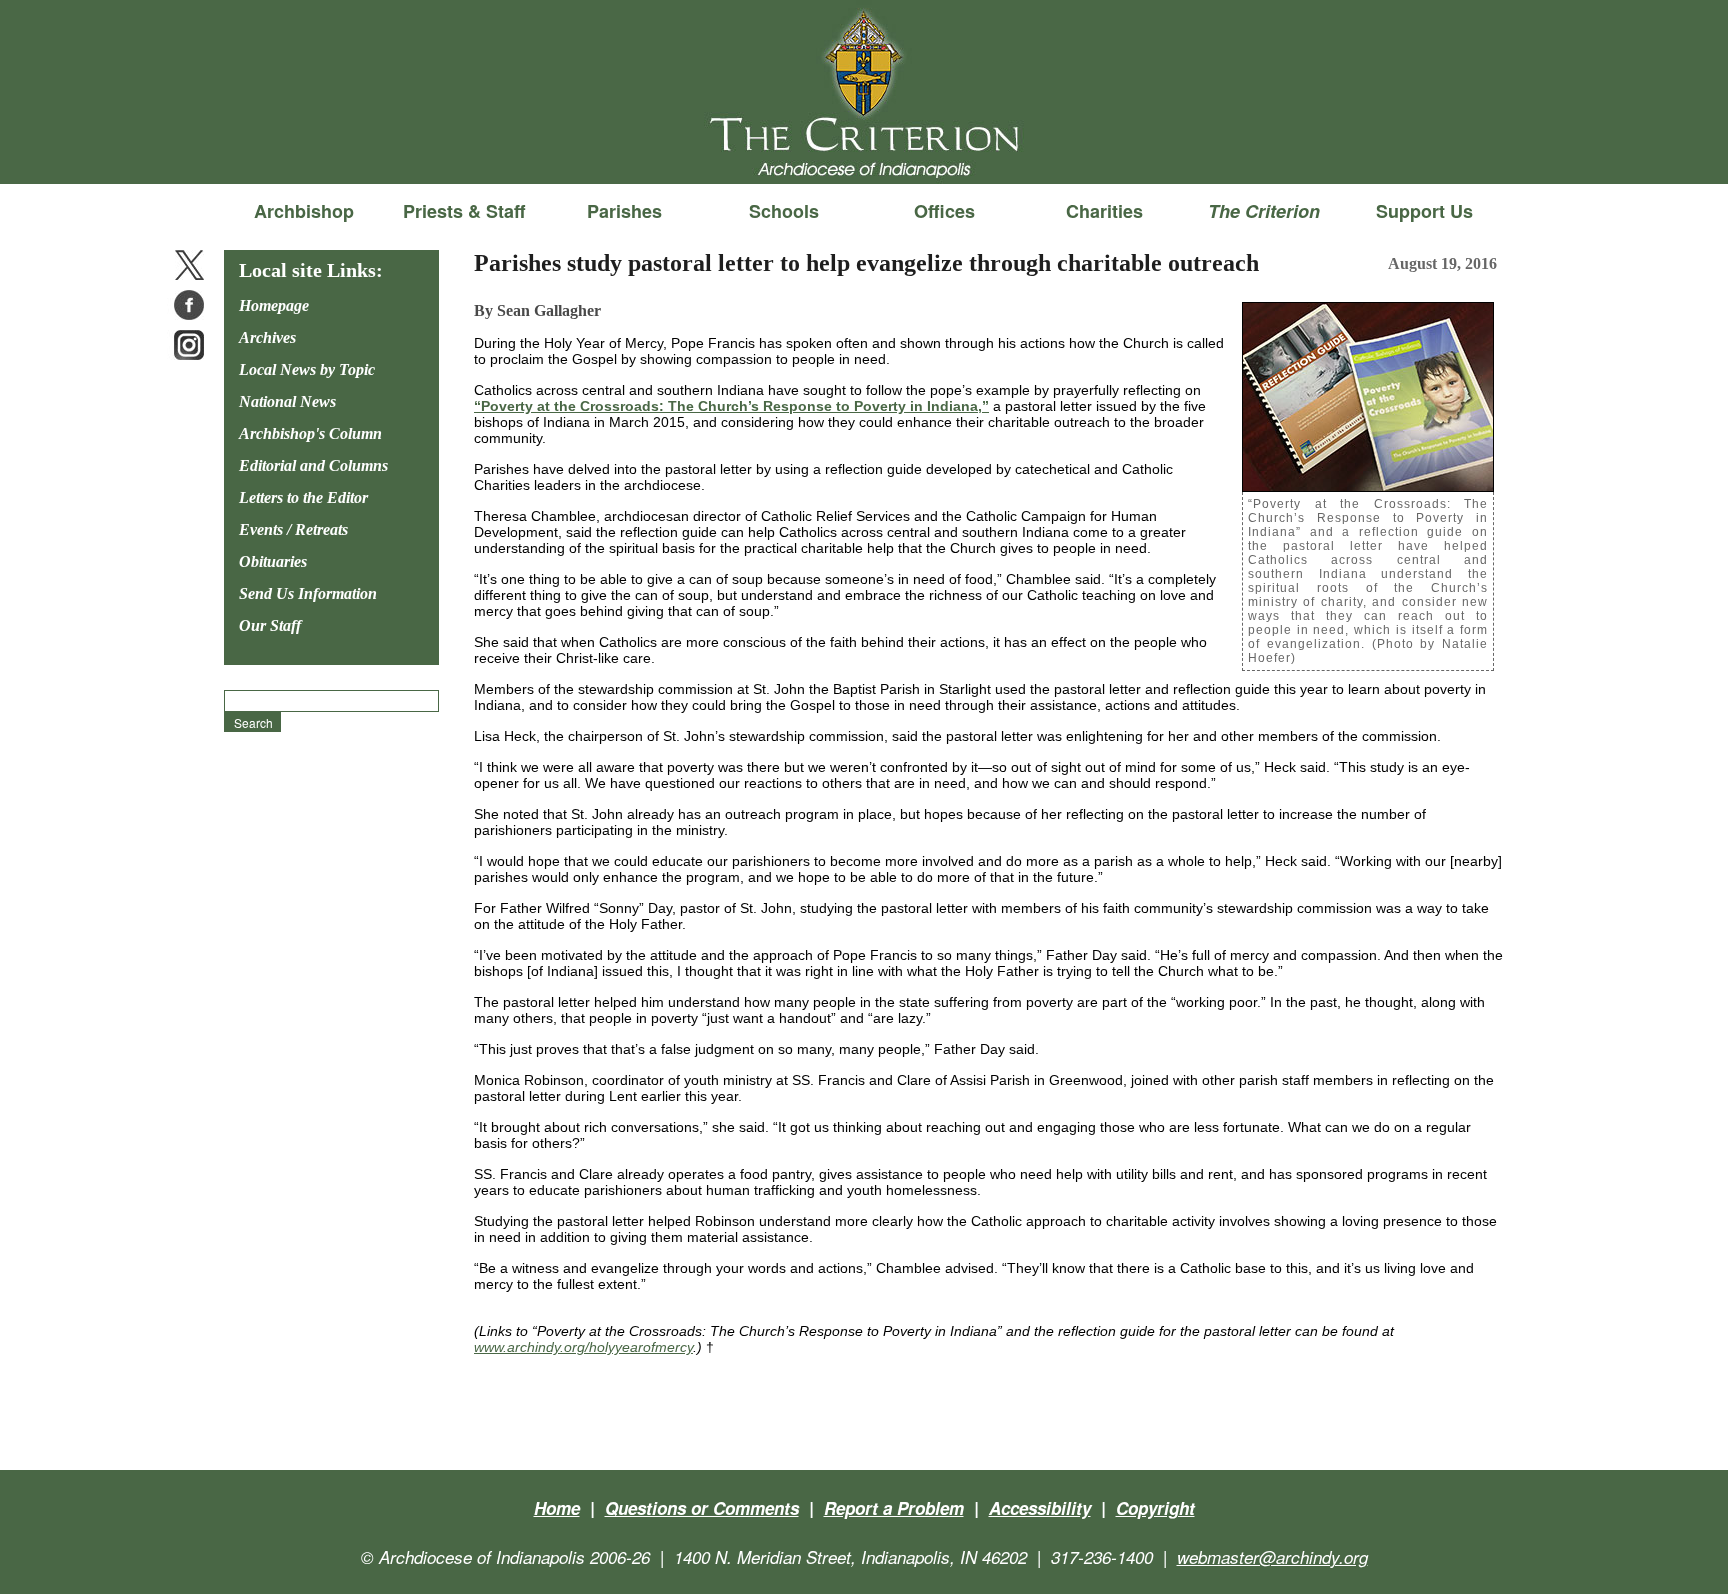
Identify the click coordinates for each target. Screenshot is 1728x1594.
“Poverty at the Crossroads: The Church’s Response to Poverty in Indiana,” (731, 406)
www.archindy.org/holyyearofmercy (583, 1347)
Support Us (1424, 211)
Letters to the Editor (303, 497)
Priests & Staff (464, 211)
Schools (784, 211)
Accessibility (1040, 1508)
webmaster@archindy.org (1272, 1557)
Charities (1104, 211)
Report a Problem (894, 1508)
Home (557, 1508)
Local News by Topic (307, 369)
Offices (944, 211)
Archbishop (304, 211)
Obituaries (273, 561)
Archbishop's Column (310, 433)
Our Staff (270, 625)
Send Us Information (308, 593)
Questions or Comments (702, 1508)
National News (287, 401)
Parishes (624, 211)
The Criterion (864, 151)
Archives (267, 337)
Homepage (274, 305)
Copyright (1155, 1508)
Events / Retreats (293, 529)
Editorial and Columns (313, 465)
